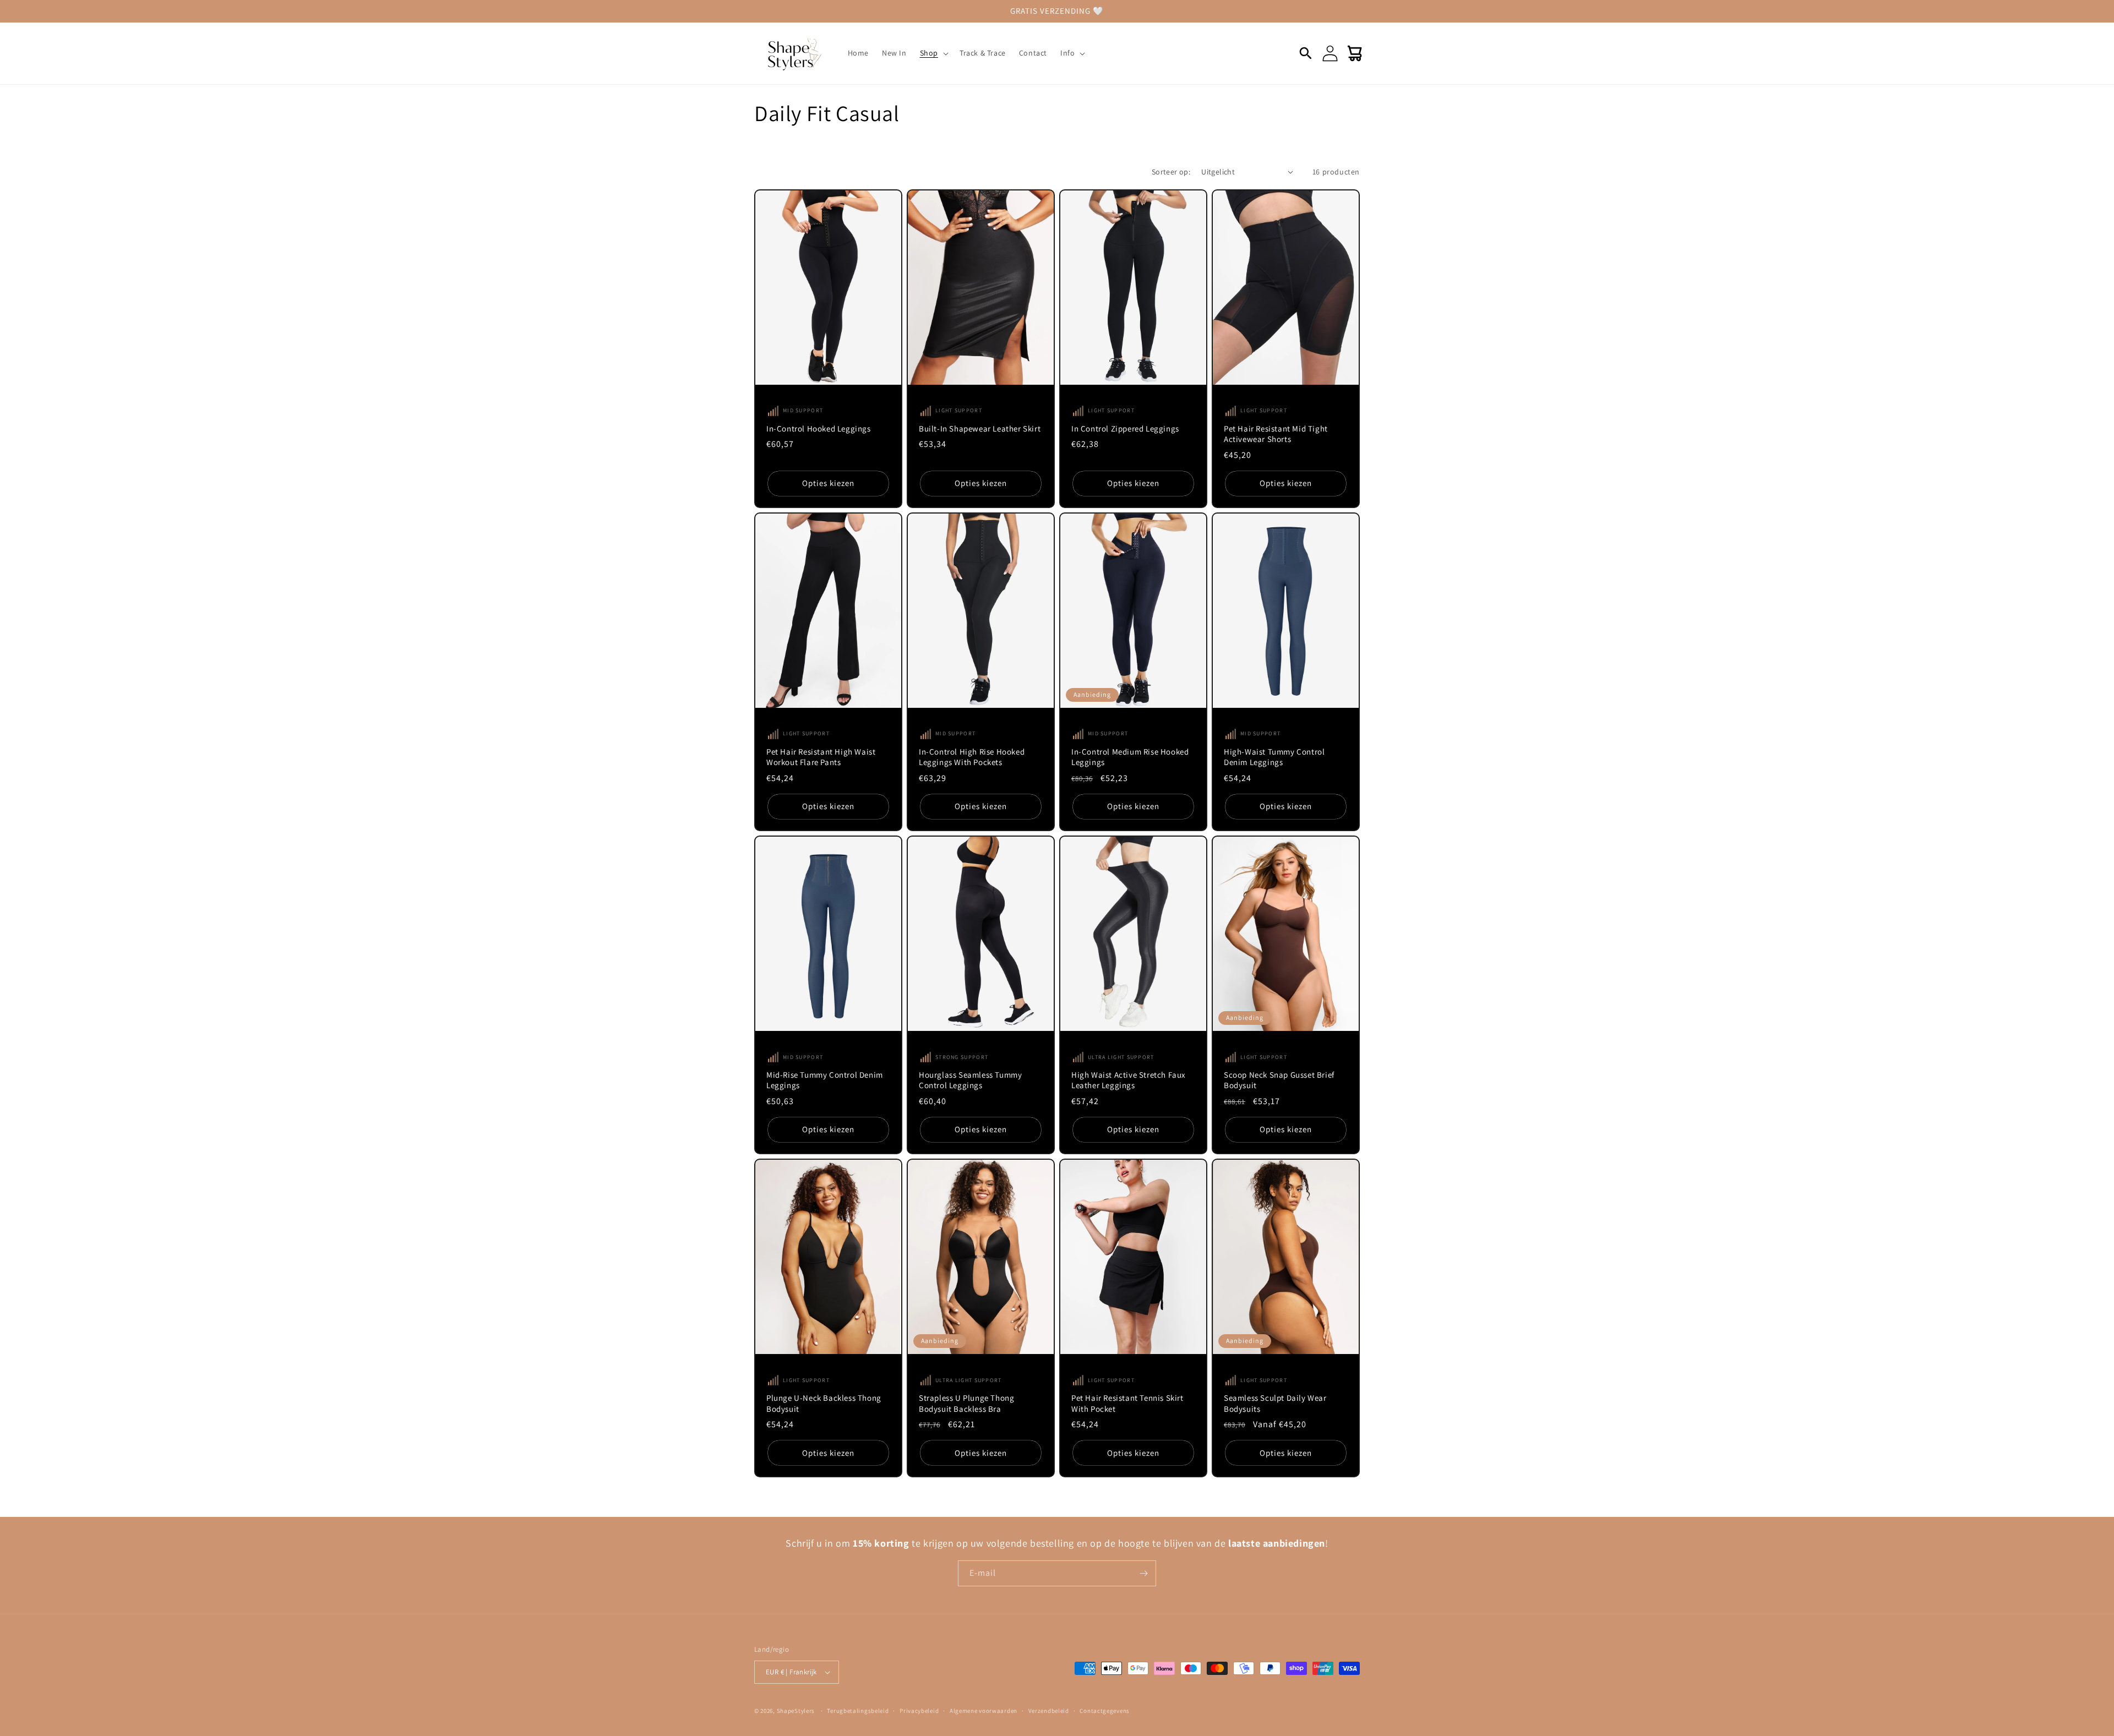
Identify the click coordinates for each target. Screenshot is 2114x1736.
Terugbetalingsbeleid (858, 1711)
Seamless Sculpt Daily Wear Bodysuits (1275, 1403)
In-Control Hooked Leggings (819, 428)
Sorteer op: (1171, 172)
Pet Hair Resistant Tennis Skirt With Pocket (1127, 1403)
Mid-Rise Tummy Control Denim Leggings (825, 1080)
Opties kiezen (828, 483)
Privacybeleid (919, 1711)
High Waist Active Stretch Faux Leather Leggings (1129, 1080)
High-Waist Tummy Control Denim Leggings (1274, 757)
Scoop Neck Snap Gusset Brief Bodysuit (1279, 1080)
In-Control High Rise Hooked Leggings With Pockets (972, 757)
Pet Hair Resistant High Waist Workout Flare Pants (821, 757)
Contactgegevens (1105, 1711)
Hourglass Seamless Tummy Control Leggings (970, 1080)
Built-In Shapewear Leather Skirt (980, 428)
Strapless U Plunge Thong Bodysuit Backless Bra (966, 1403)
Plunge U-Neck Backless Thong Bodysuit (824, 1403)
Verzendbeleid (1049, 1711)
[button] (933, 53)
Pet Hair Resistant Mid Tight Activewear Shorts (1276, 434)
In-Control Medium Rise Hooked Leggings (1130, 757)
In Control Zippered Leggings (1125, 428)
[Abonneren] (1143, 1573)
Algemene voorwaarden (984, 1711)
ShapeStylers (796, 1711)
